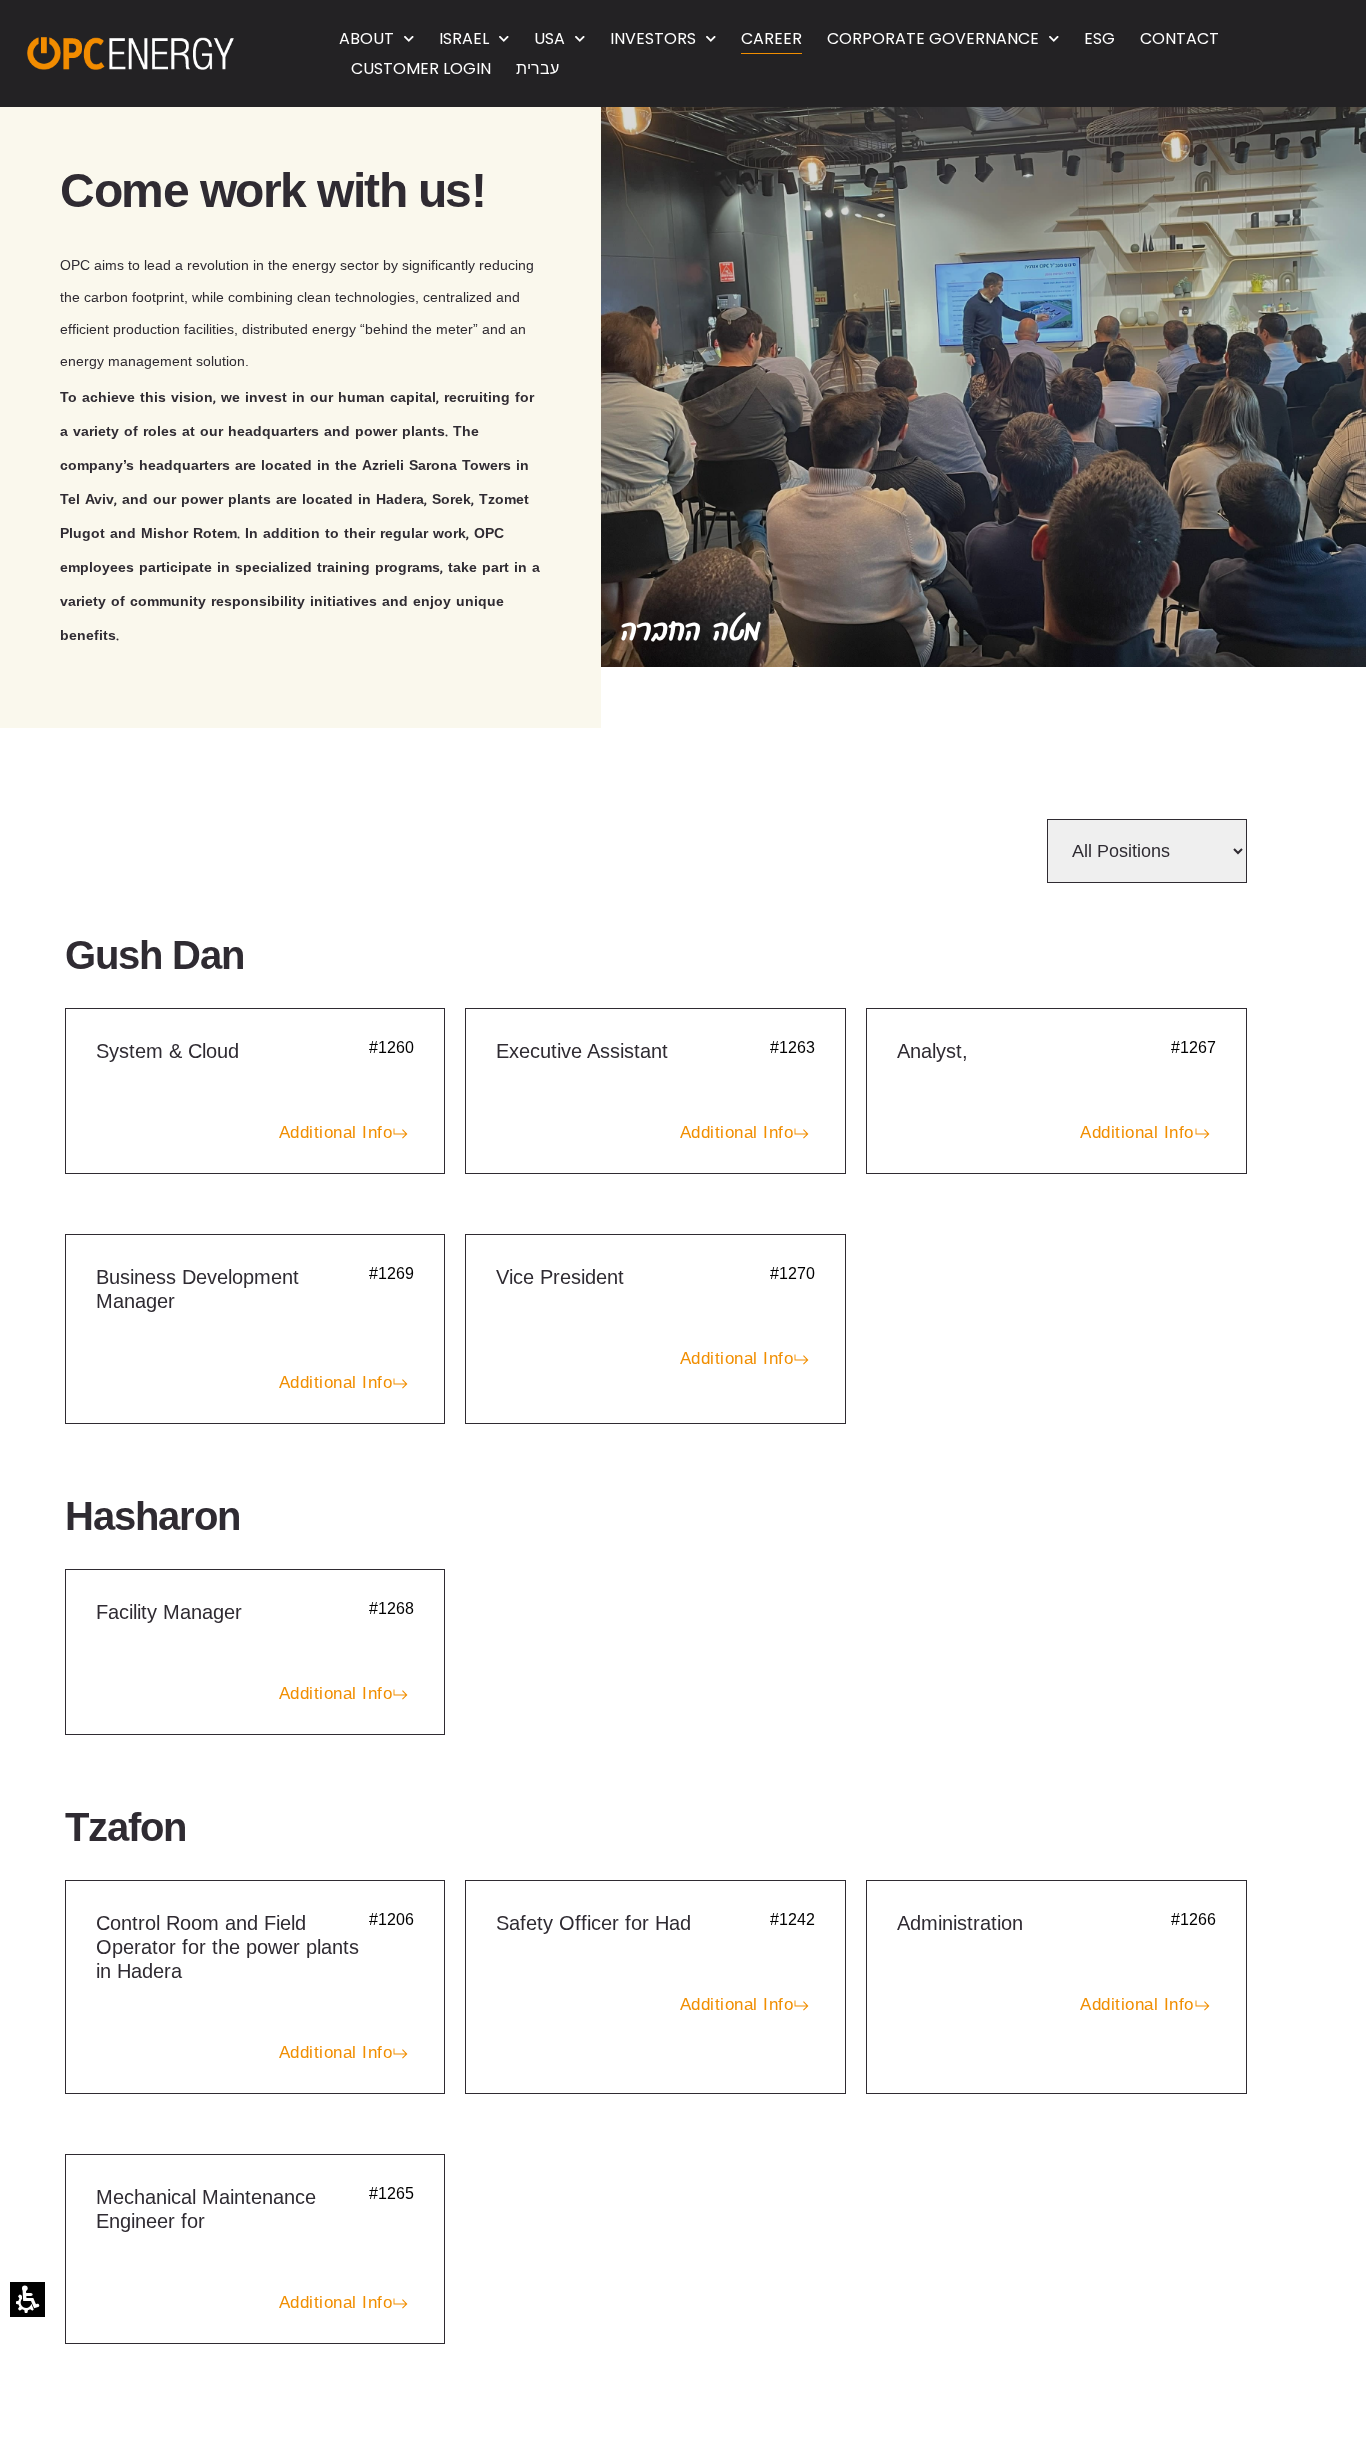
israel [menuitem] (464, 38)
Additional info (336, 1132)
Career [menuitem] (771, 38)
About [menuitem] (366, 38)
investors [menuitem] (653, 38)
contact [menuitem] (1179, 38)
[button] (27, 2299)
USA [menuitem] (549, 38)
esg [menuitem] (1099, 38)
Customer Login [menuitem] (421, 68)
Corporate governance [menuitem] (933, 38)
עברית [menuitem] (537, 68)
